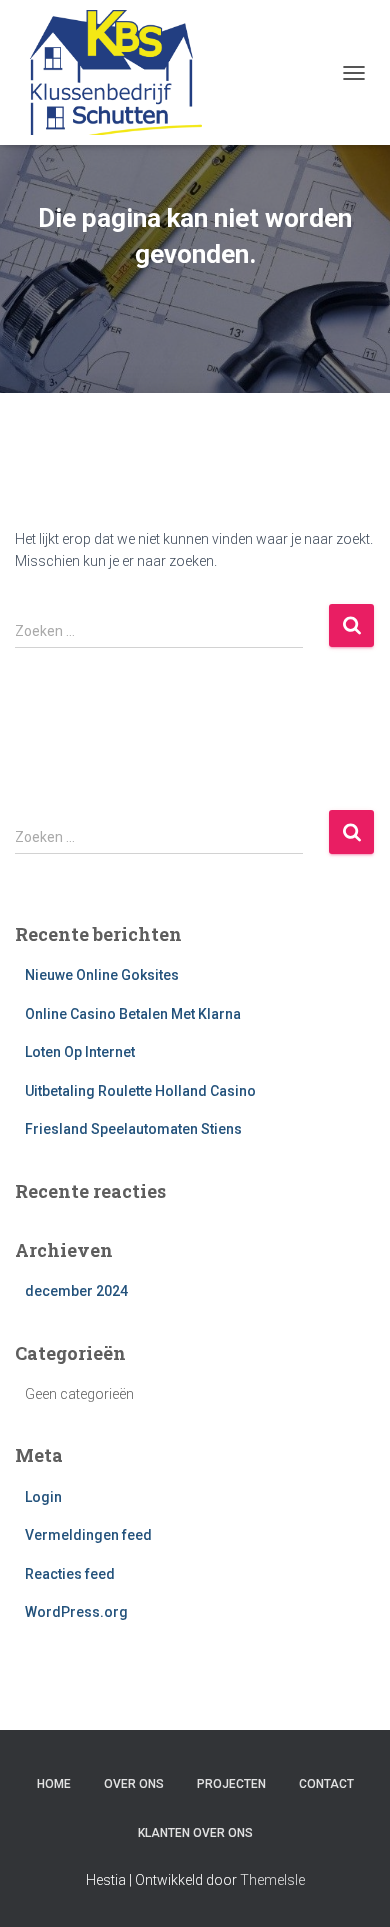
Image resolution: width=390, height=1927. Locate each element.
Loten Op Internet (80, 1052)
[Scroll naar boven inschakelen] (350, 1887)
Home (54, 1784)
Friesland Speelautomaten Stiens (133, 1129)
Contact (326, 1784)
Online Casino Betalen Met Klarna (133, 1014)
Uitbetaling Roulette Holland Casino (140, 1091)
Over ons (134, 1784)
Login (43, 1497)
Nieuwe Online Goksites (102, 975)
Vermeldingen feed (88, 1535)
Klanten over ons (195, 1833)
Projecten (231, 1784)
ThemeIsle (272, 1880)
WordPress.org (76, 1612)
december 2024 (76, 1291)
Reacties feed (70, 1574)
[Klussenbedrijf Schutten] (116, 72)
